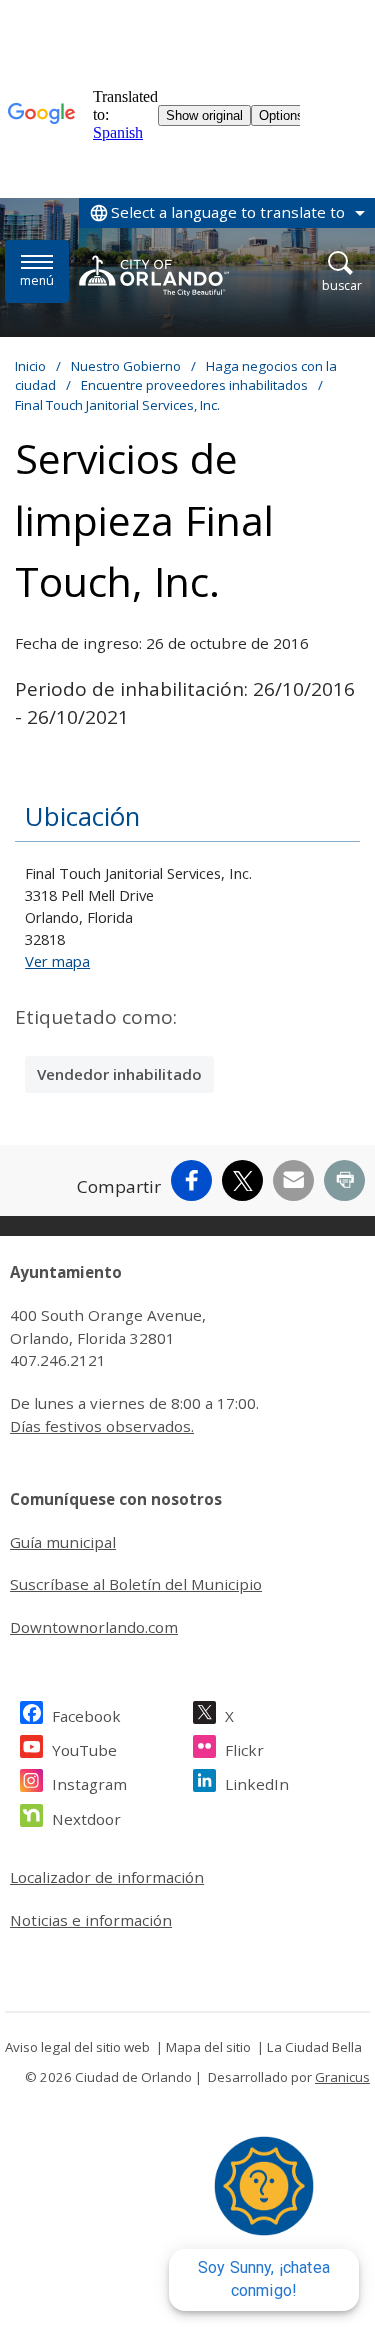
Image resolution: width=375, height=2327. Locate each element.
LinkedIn (257, 1784)
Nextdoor (86, 1819)
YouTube (84, 1750)
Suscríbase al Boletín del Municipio (136, 1584)
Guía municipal (63, 1542)
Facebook (86, 1716)
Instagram (89, 1784)
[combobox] (227, 213)
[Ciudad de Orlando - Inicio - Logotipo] (154, 275)
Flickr (244, 1750)
